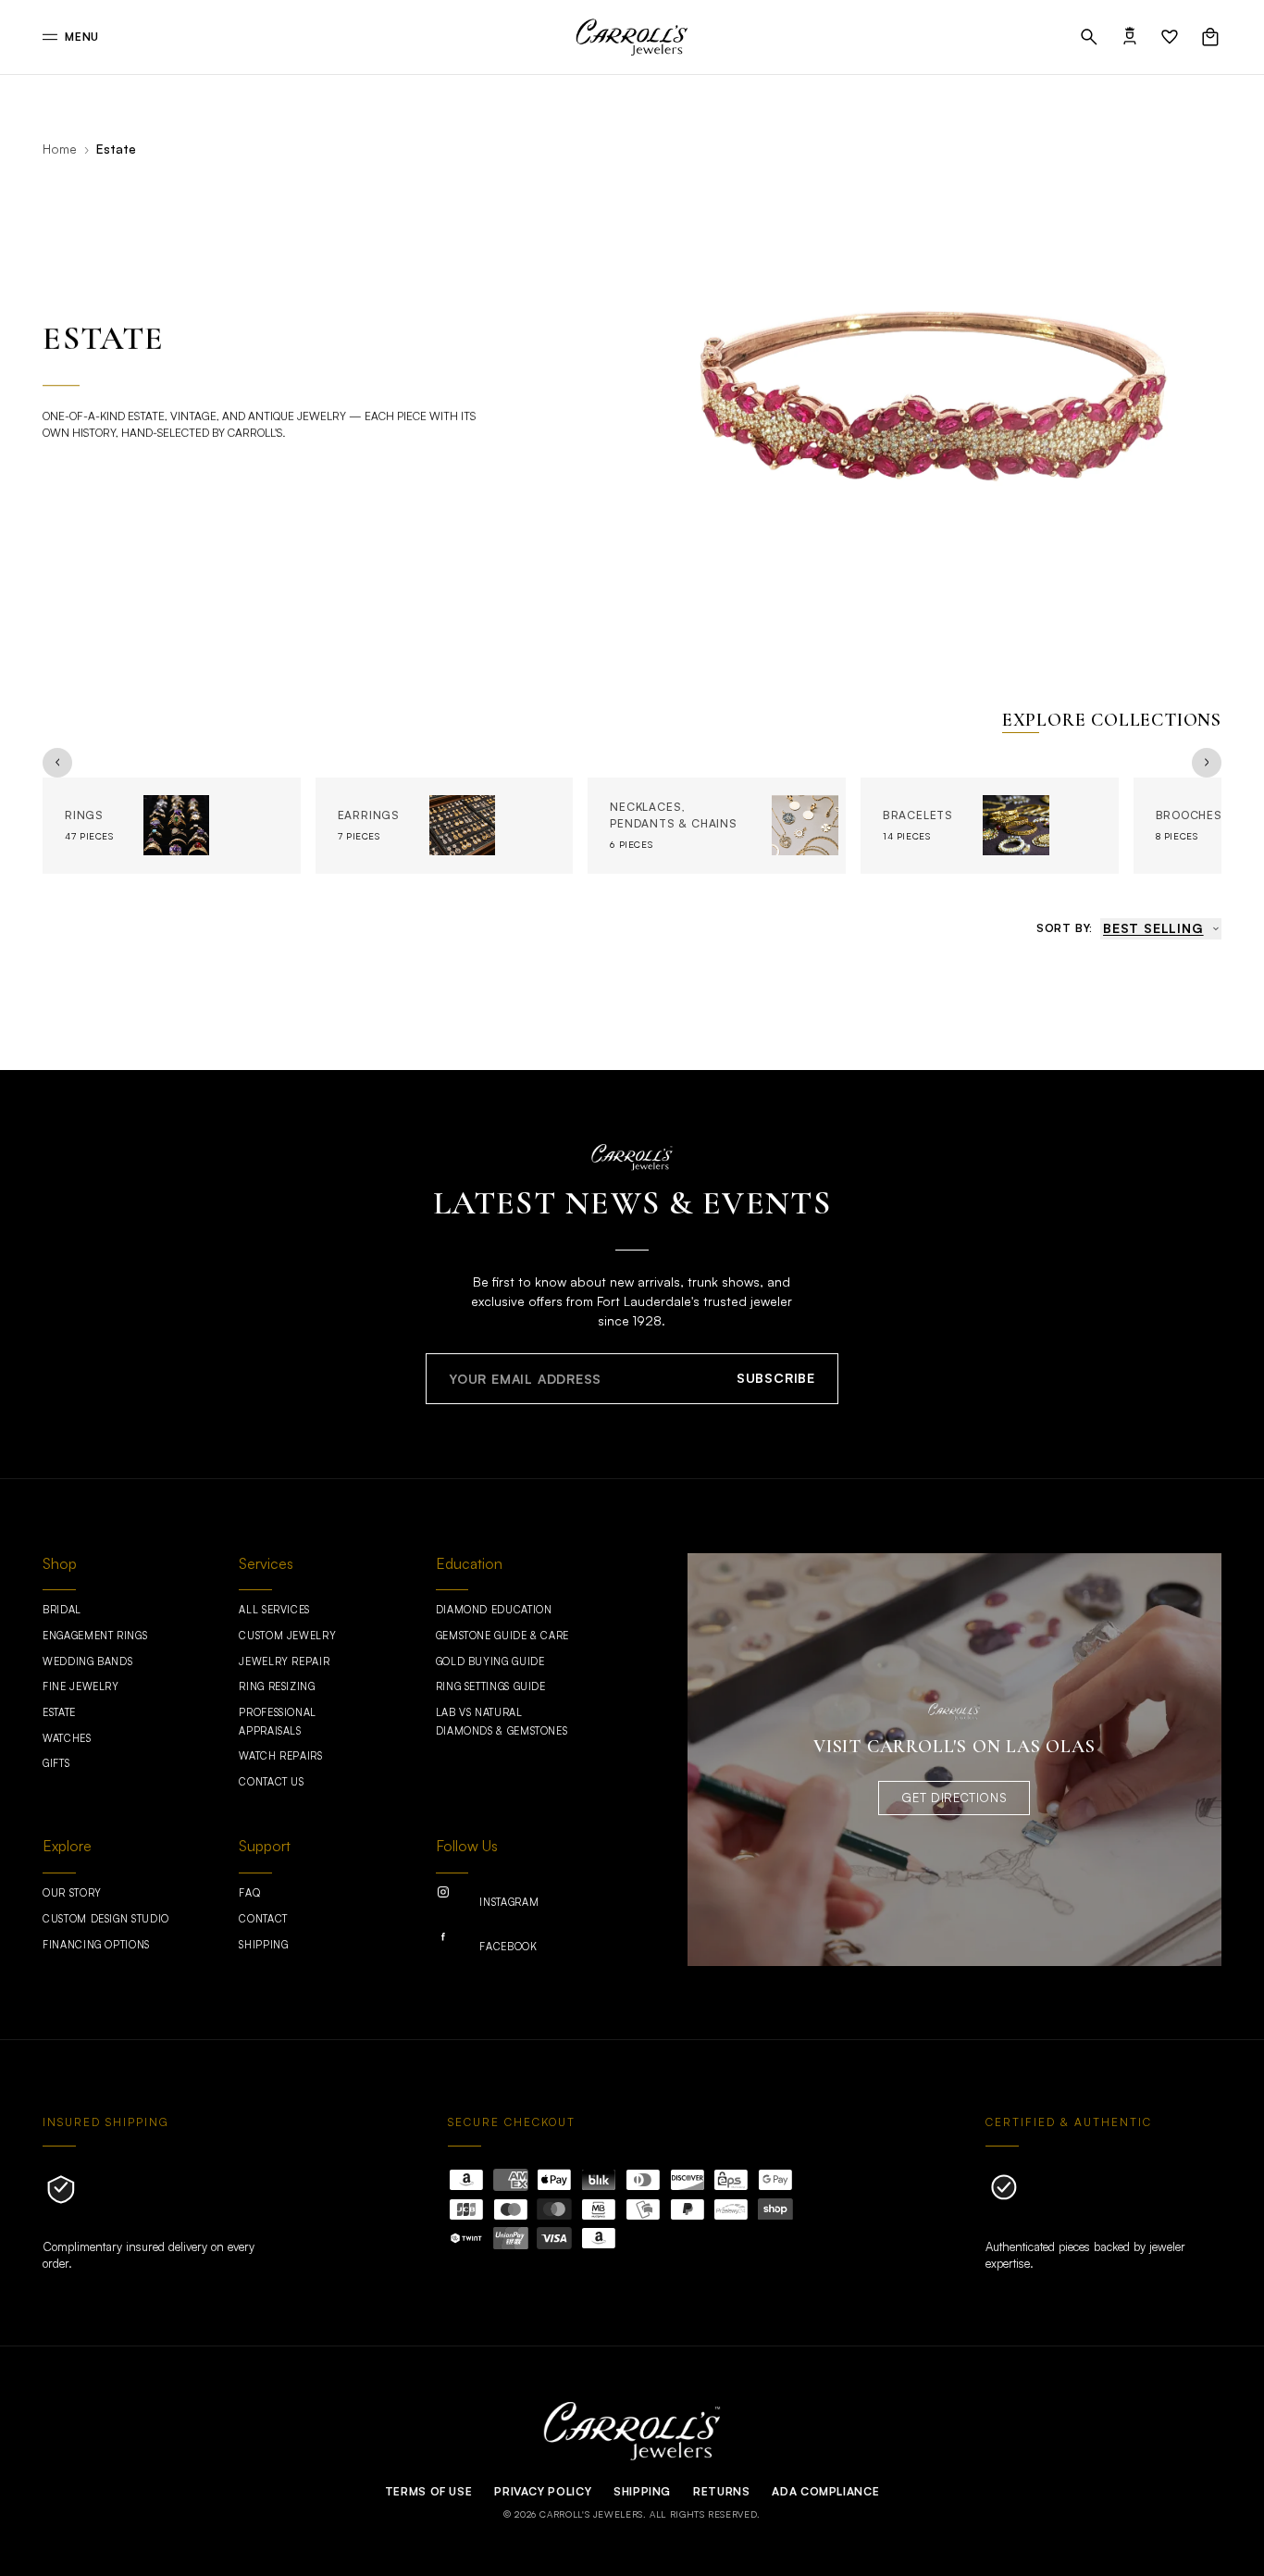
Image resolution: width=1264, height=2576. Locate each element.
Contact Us (271, 1782)
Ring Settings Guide (491, 1686)
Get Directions (954, 1798)
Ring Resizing (277, 1686)
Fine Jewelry (81, 1686)
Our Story (72, 1893)
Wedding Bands (87, 1661)
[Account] (1130, 37)
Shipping (263, 1945)
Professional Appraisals (278, 1722)
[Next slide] (1207, 763)
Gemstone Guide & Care (502, 1636)
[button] (1089, 37)
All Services (274, 1610)
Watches (67, 1738)
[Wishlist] (1170, 37)
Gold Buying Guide (490, 1661)
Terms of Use (429, 2491)
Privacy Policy (543, 2491)
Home (60, 149)
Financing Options (96, 1945)
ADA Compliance (825, 2491)
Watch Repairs (280, 1756)
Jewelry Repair (284, 1661)
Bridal (62, 1610)
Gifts (56, 1763)
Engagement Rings (95, 1636)
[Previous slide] (57, 763)
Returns (721, 2491)
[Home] (632, 37)
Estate (59, 1712)
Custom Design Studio (106, 1919)
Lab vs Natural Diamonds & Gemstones (502, 1722)
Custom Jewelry (287, 1636)
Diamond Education (494, 1610)
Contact (263, 1919)
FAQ (249, 1893)
